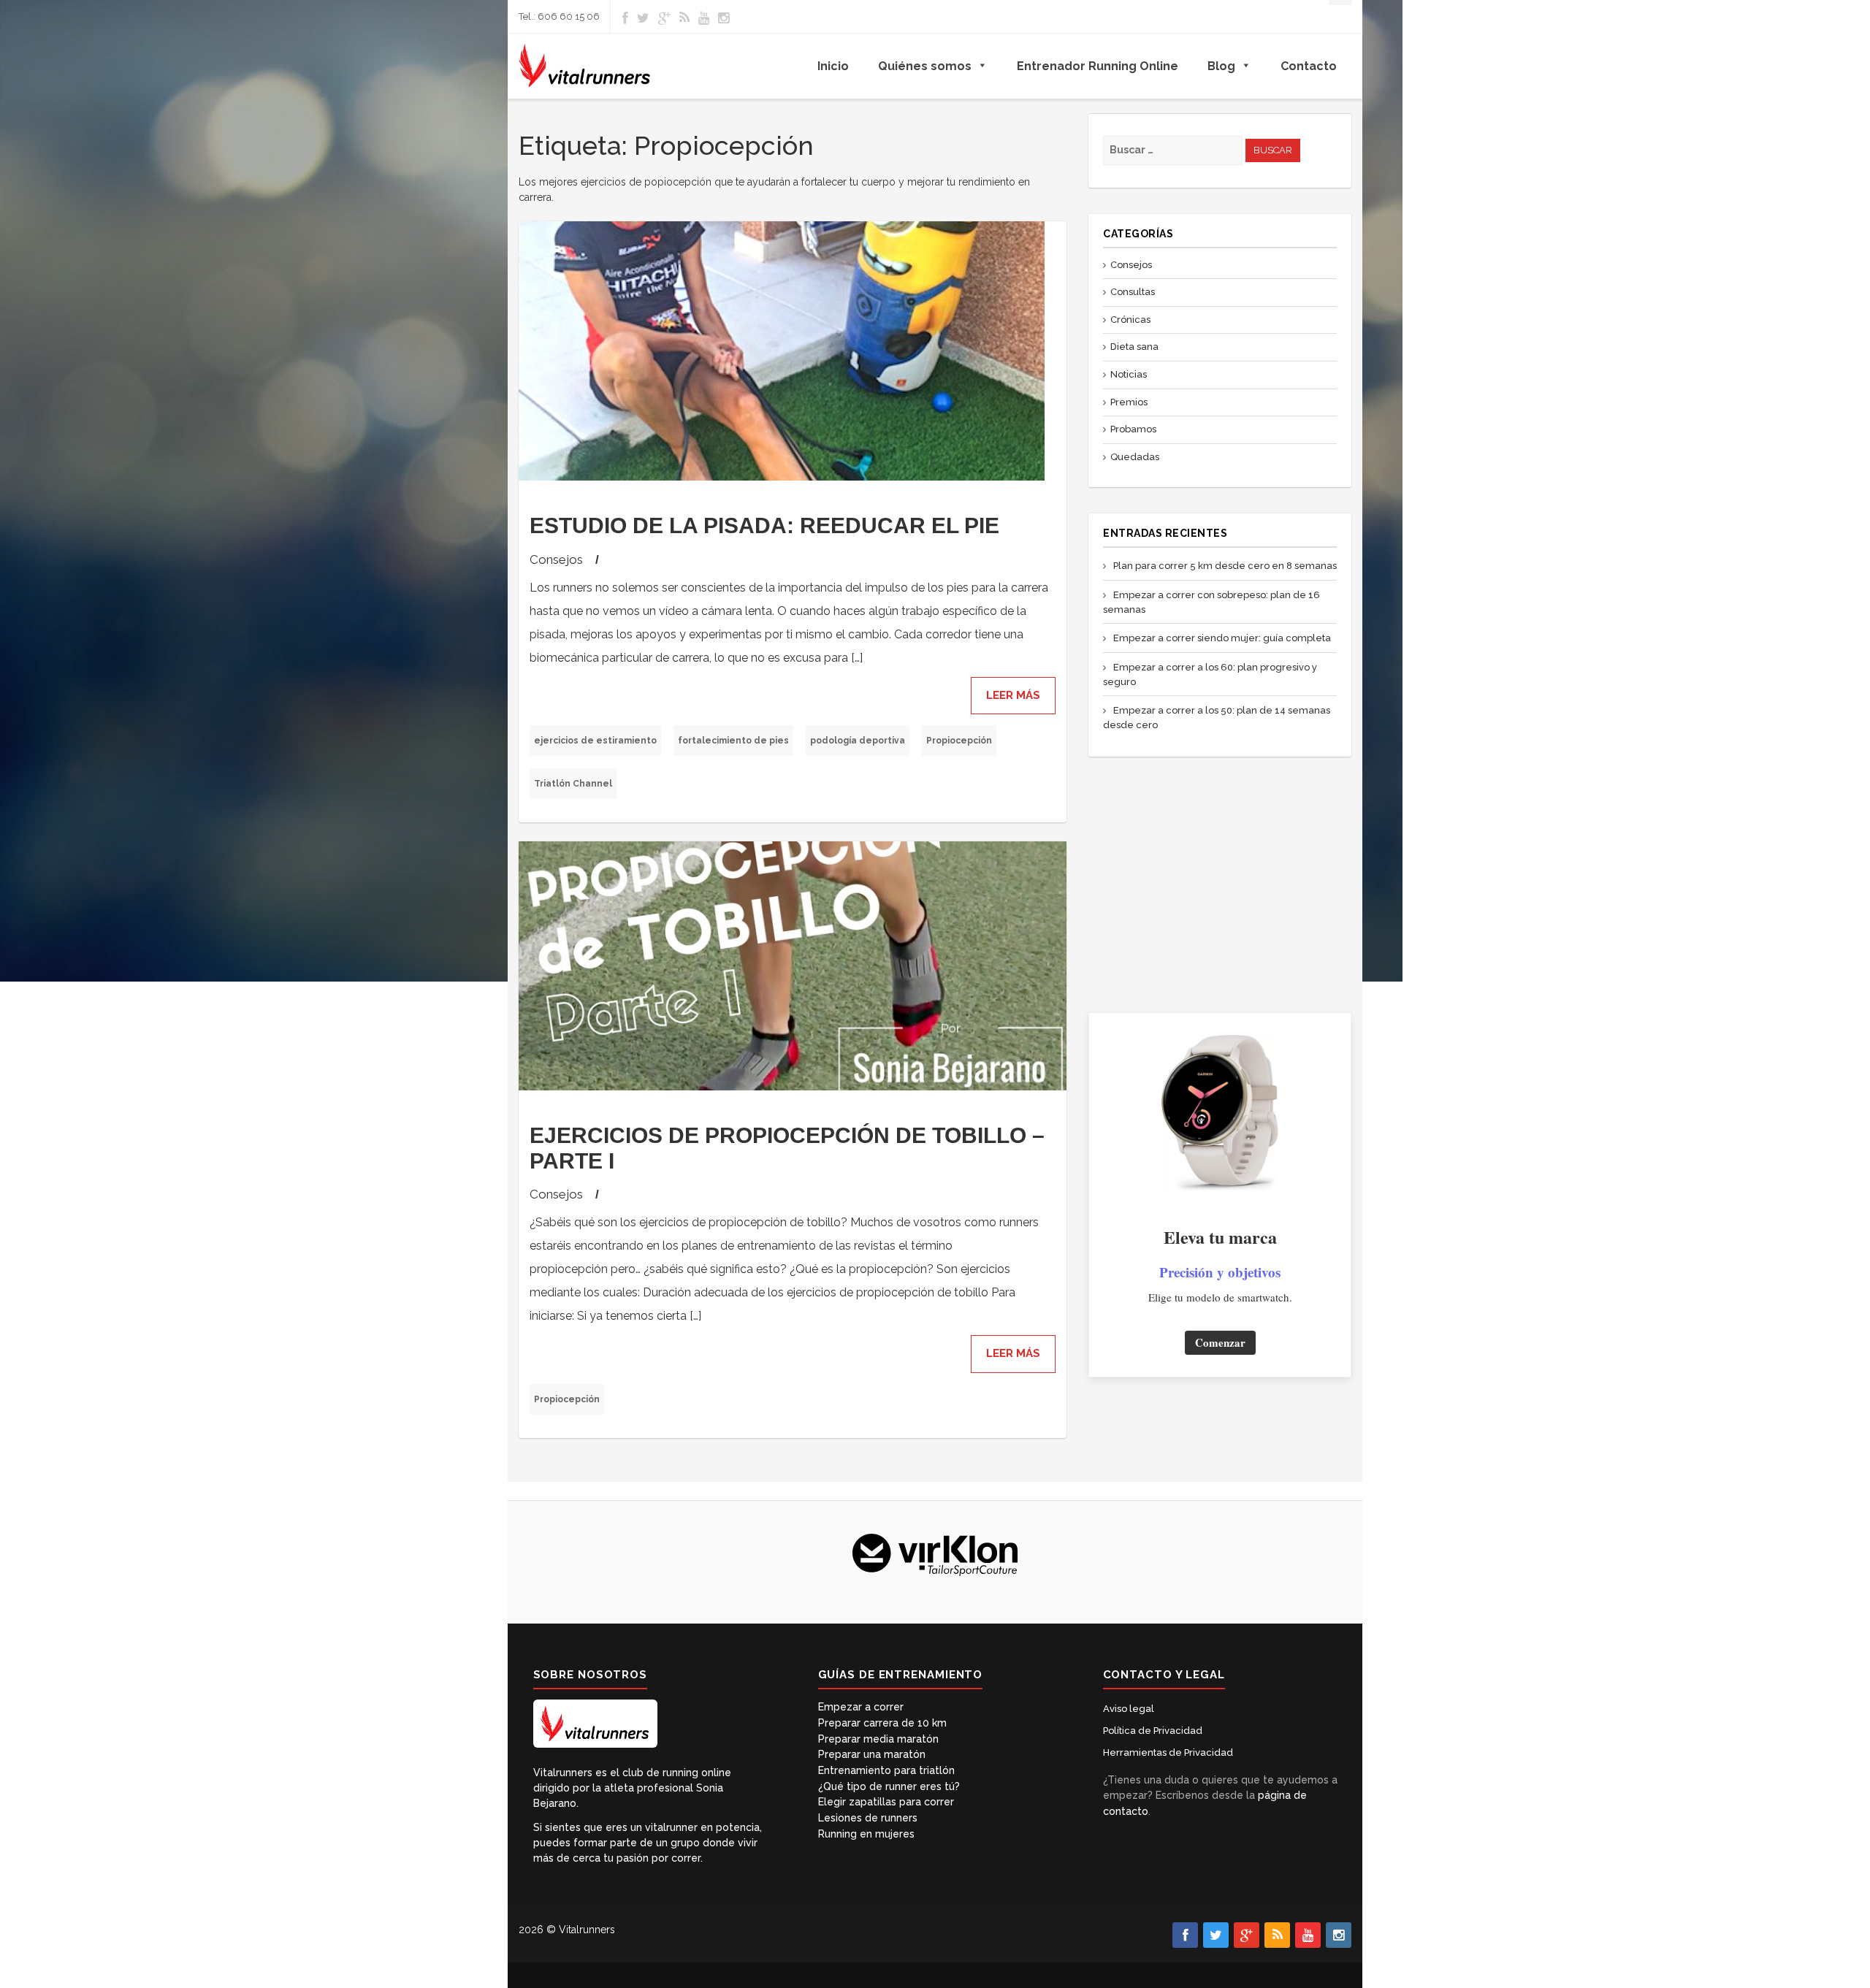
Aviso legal (1129, 1709)
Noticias (1129, 374)
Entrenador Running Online (1098, 66)
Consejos (556, 559)
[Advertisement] (1220, 884)
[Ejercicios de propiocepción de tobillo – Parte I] (793, 966)
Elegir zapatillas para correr (886, 1802)
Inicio (833, 66)
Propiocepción (959, 741)
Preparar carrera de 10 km (882, 1723)
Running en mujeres (866, 1834)
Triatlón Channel (573, 784)
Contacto (1309, 66)
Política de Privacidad (1153, 1731)
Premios (1129, 402)
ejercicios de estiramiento (595, 741)
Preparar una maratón (872, 1754)
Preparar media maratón (878, 1739)
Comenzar (1220, 1342)
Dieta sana (1134, 347)
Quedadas (1135, 457)
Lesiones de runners (868, 1818)
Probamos (1133, 429)
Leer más (1013, 695)
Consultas (1133, 292)
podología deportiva (858, 741)
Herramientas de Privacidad (1168, 1752)
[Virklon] (935, 1553)
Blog (1221, 66)
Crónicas (1130, 320)
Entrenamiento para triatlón (886, 1770)
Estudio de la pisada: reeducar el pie (764, 525)
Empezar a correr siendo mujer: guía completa (1222, 638)
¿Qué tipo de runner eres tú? (889, 1786)
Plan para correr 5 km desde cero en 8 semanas (1225, 566)
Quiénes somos (925, 66)
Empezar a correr (861, 1707)
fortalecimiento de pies (733, 741)
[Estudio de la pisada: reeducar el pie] (793, 351)
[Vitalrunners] (585, 66)
